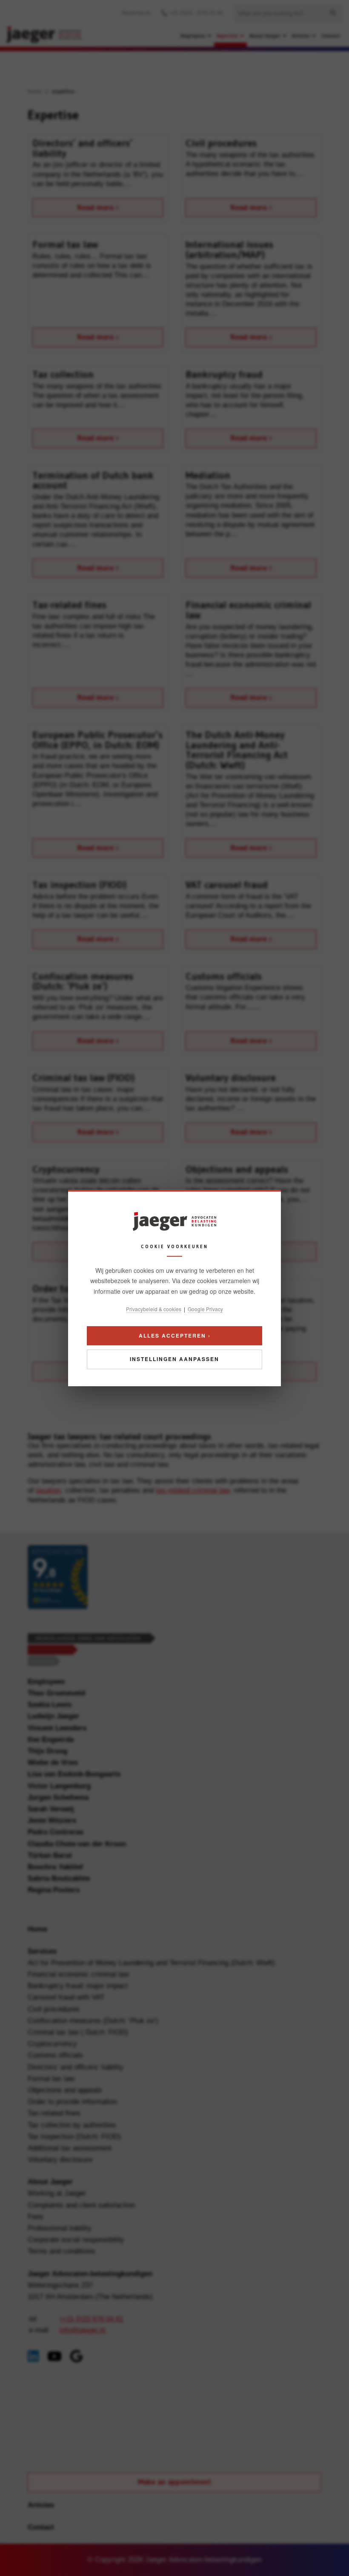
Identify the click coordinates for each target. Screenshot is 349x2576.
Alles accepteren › (175, 1335)
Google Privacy (205, 1309)
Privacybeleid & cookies (154, 1309)
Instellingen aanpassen (174, 1359)
